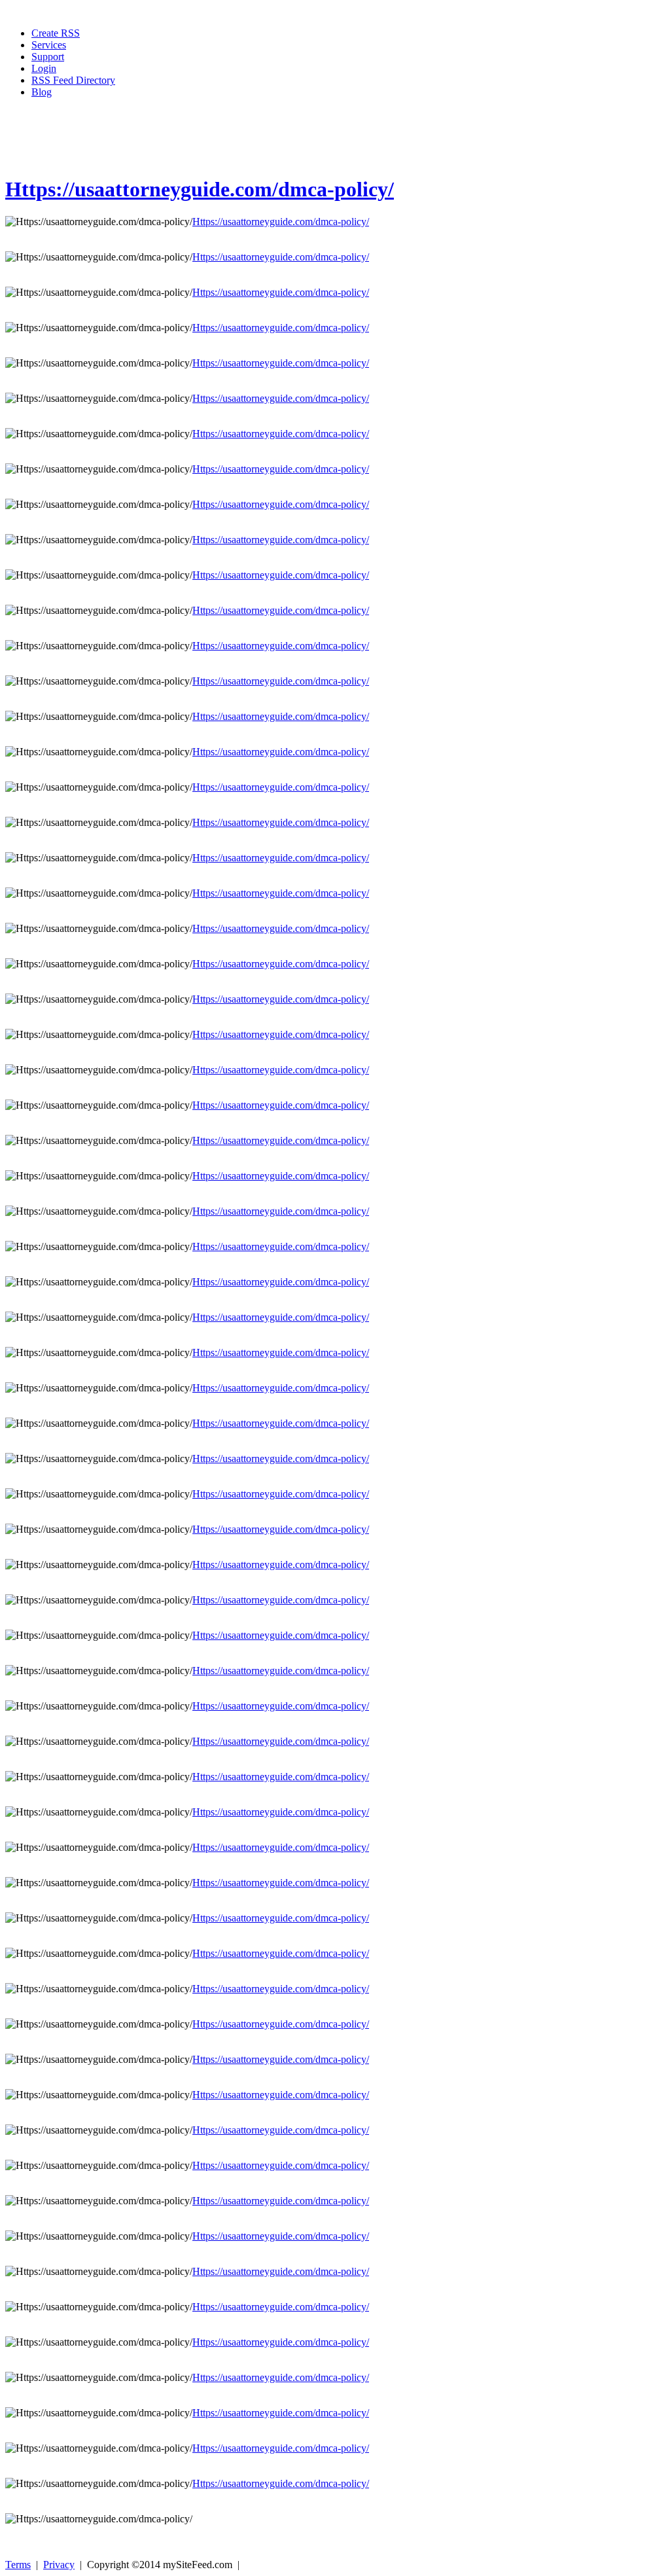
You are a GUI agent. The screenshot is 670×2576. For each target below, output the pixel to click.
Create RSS (56, 33)
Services (49, 45)
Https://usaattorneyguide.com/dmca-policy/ (200, 189)
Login (44, 68)
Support (48, 57)
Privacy (59, 2565)
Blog (42, 92)
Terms (18, 2565)
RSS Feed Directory (73, 80)
